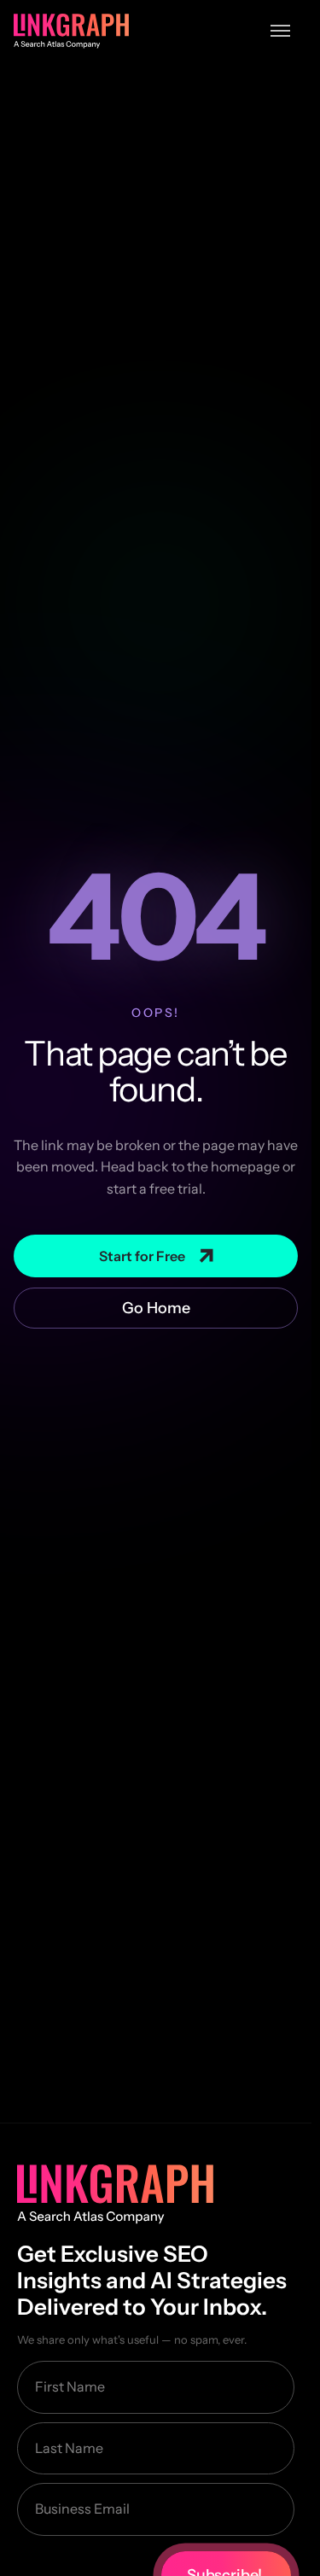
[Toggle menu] (280, 31)
